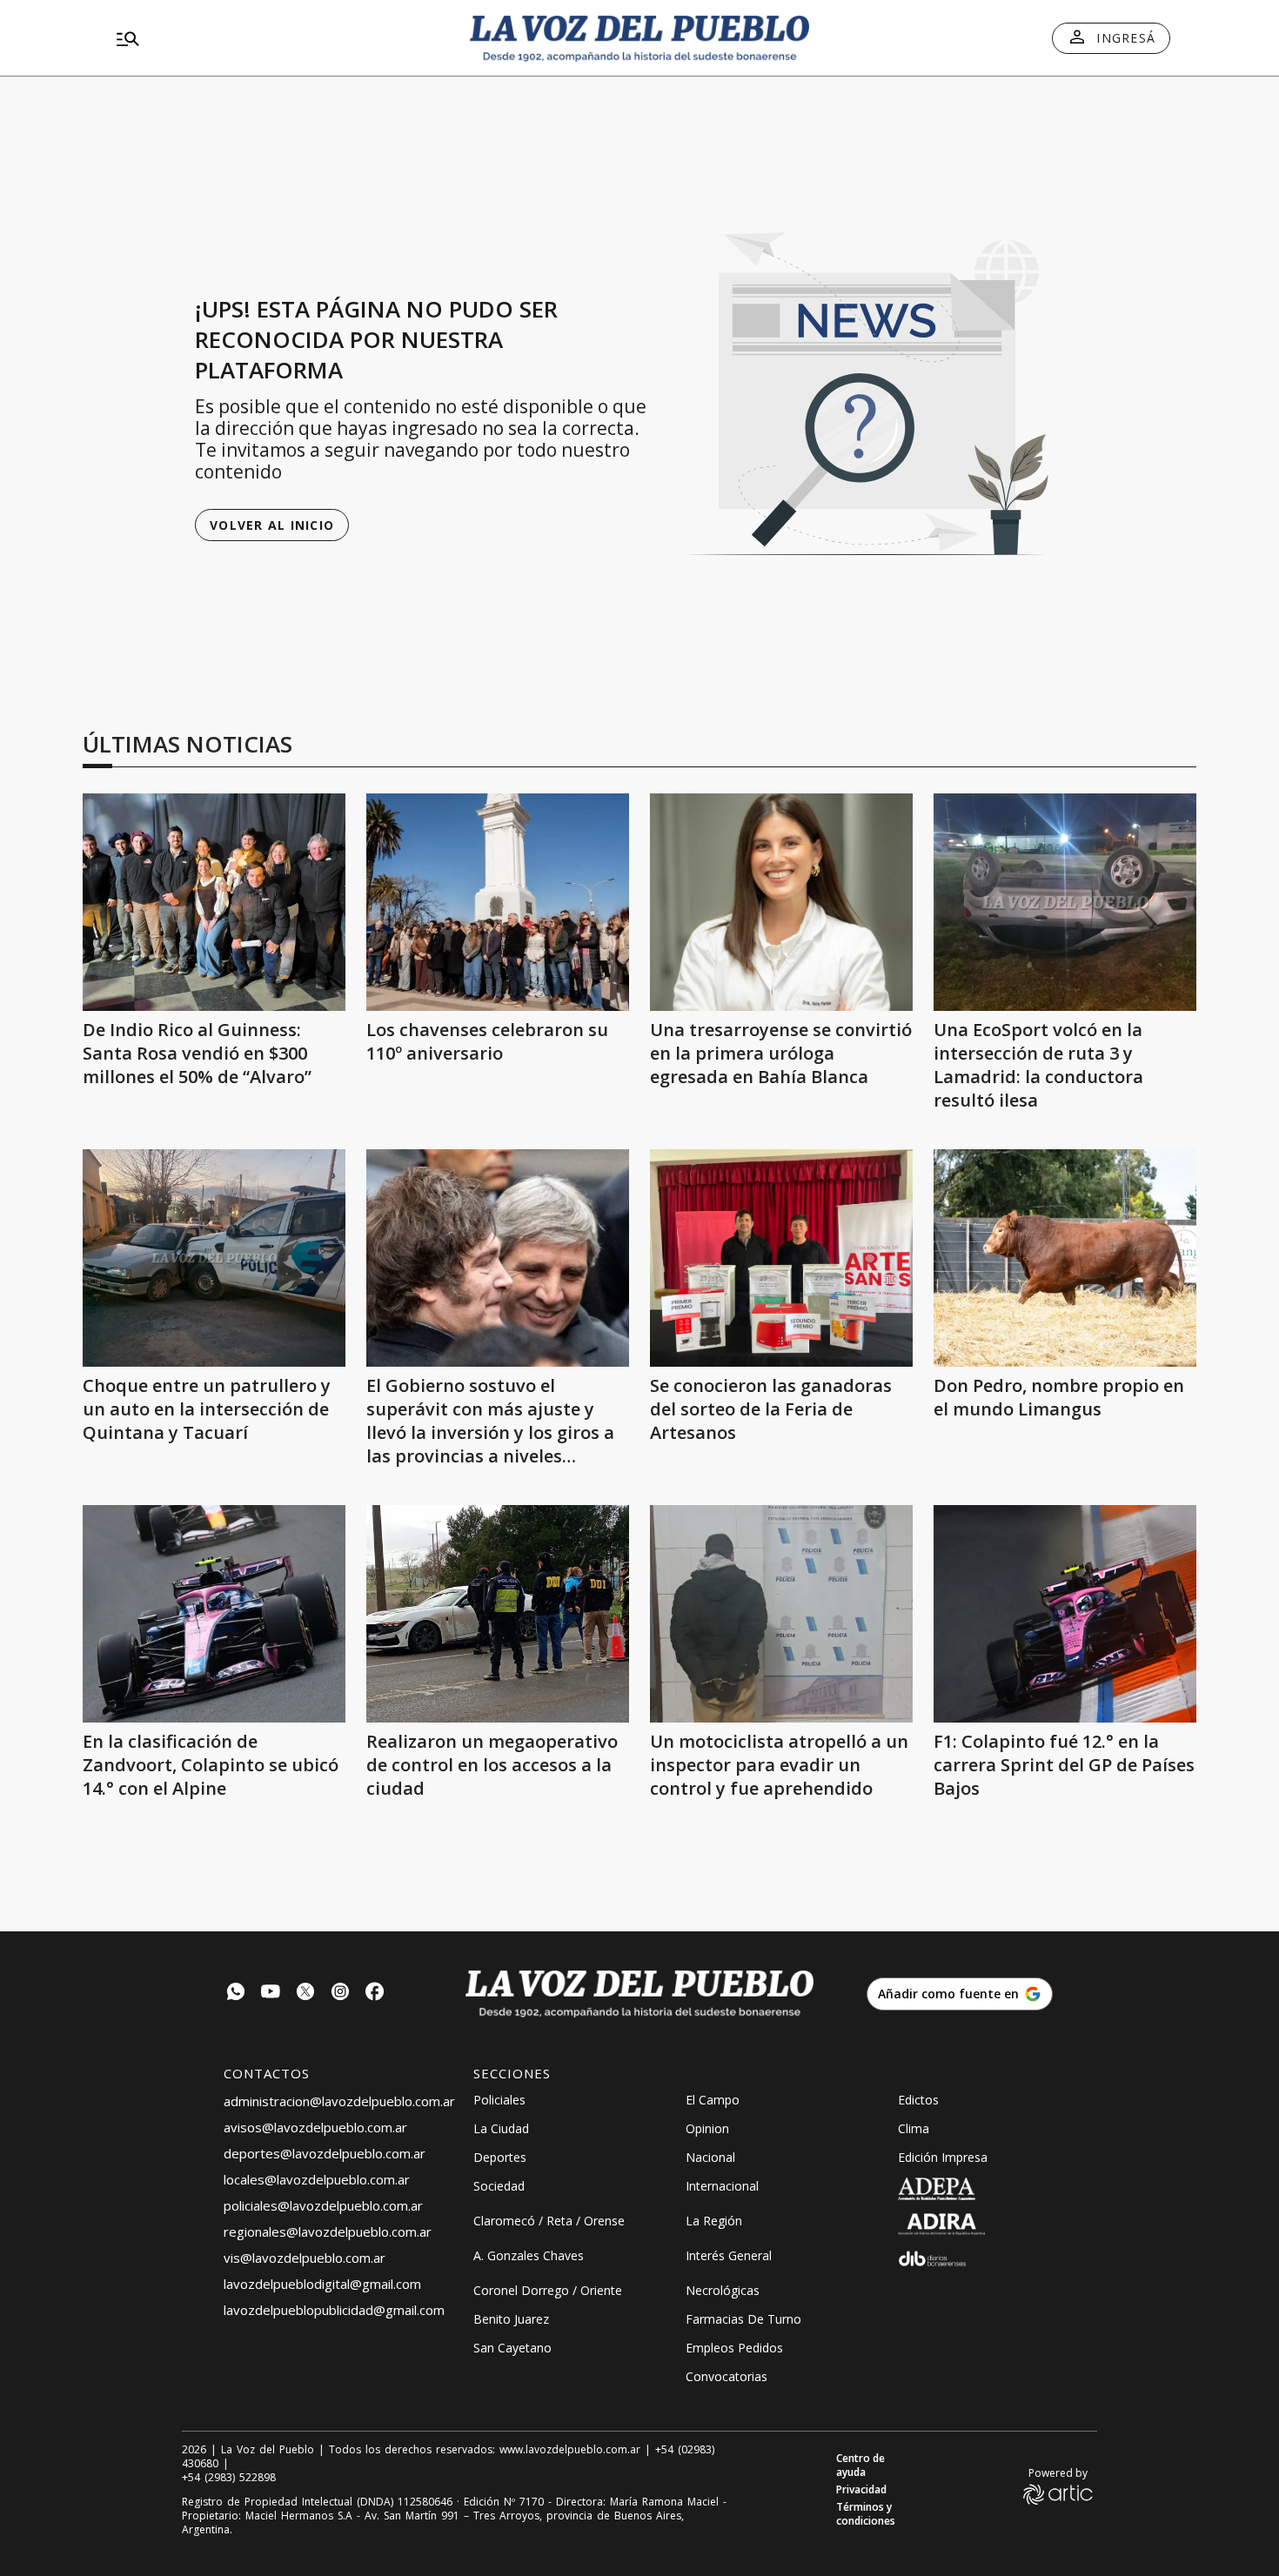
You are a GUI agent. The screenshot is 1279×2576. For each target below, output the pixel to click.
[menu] (278, 38)
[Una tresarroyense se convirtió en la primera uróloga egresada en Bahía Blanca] (781, 902)
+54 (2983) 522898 (229, 2478)
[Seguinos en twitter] (305, 1994)
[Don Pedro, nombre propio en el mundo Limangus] (1065, 1258)
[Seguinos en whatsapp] (236, 1994)
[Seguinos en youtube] (271, 1994)
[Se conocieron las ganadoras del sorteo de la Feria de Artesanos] (781, 1258)
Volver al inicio (272, 525)
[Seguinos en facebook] (375, 1994)
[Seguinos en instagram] (340, 1994)
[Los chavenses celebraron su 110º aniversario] (498, 902)
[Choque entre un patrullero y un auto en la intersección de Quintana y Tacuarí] (214, 1258)
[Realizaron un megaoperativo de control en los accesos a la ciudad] (498, 1614)
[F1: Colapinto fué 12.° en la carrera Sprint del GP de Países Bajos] (1065, 1614)
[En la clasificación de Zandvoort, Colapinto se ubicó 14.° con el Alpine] (214, 1614)
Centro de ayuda (860, 2466)
